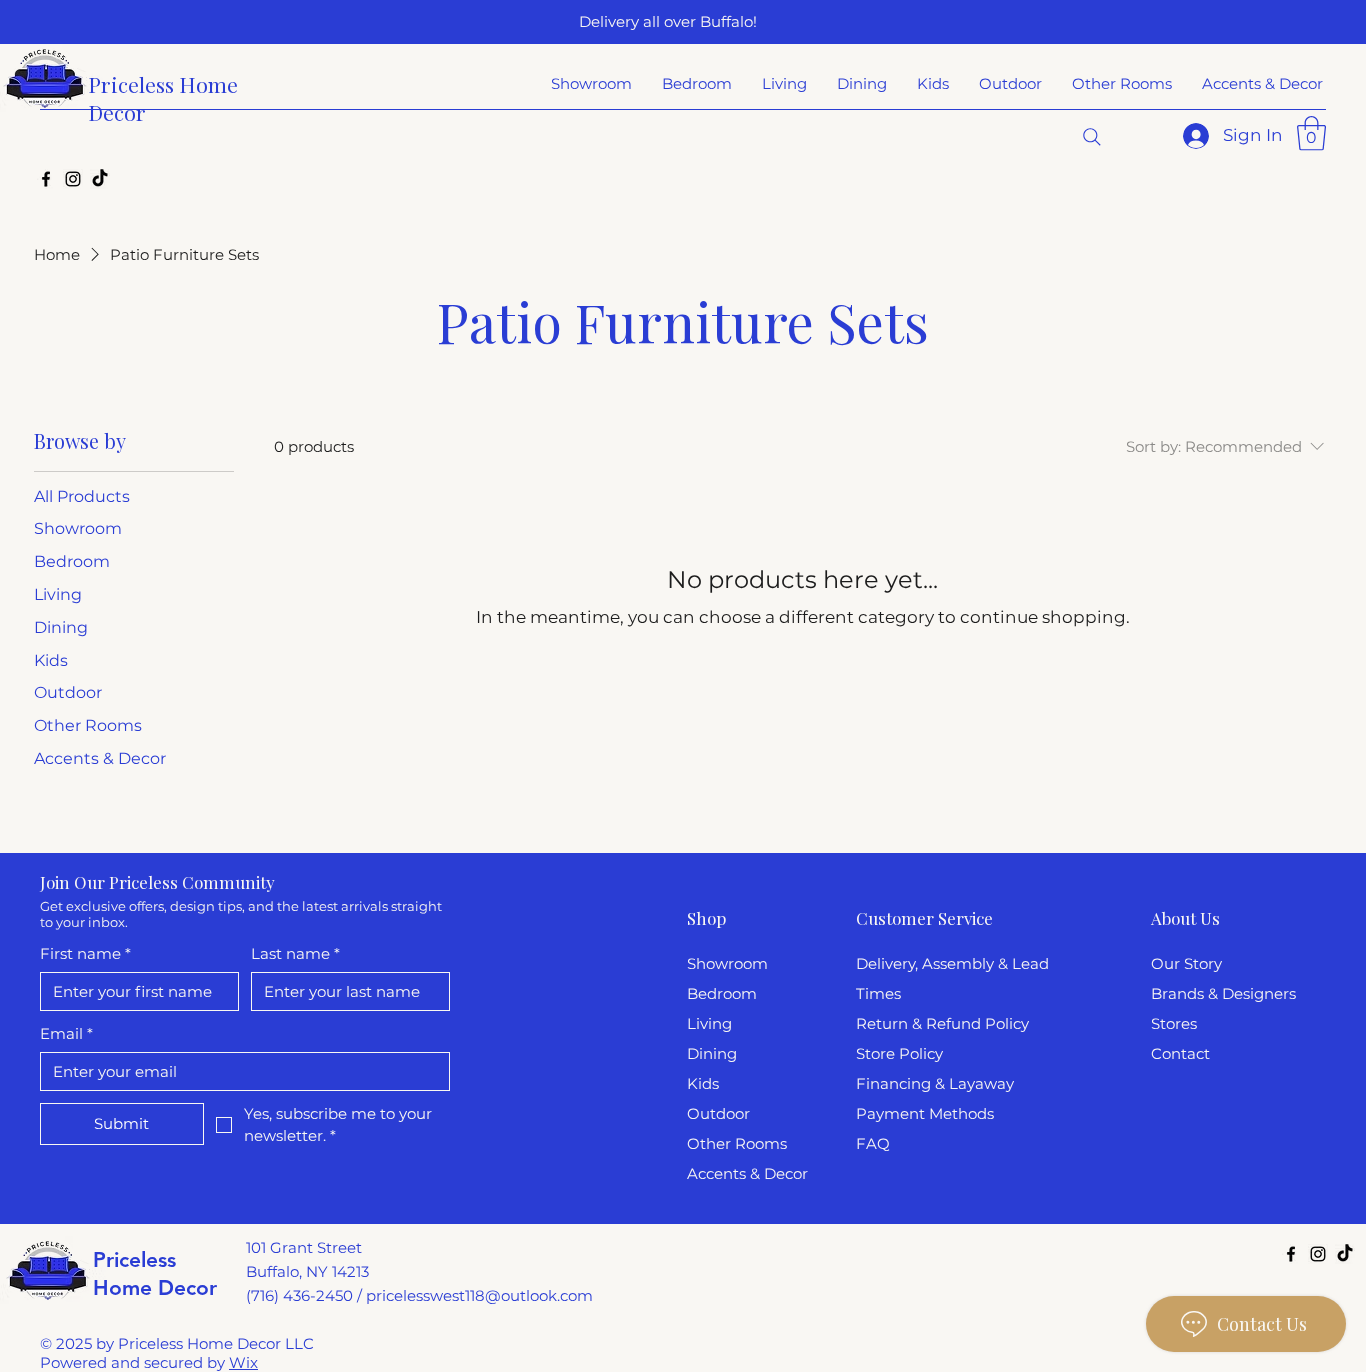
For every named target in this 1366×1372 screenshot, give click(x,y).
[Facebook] (46, 179)
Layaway (981, 1083)
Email (66, 1033)
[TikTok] (100, 179)
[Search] (1092, 137)
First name (85, 953)
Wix (243, 1362)
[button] (1311, 133)
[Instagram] (73, 179)
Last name (295, 953)
